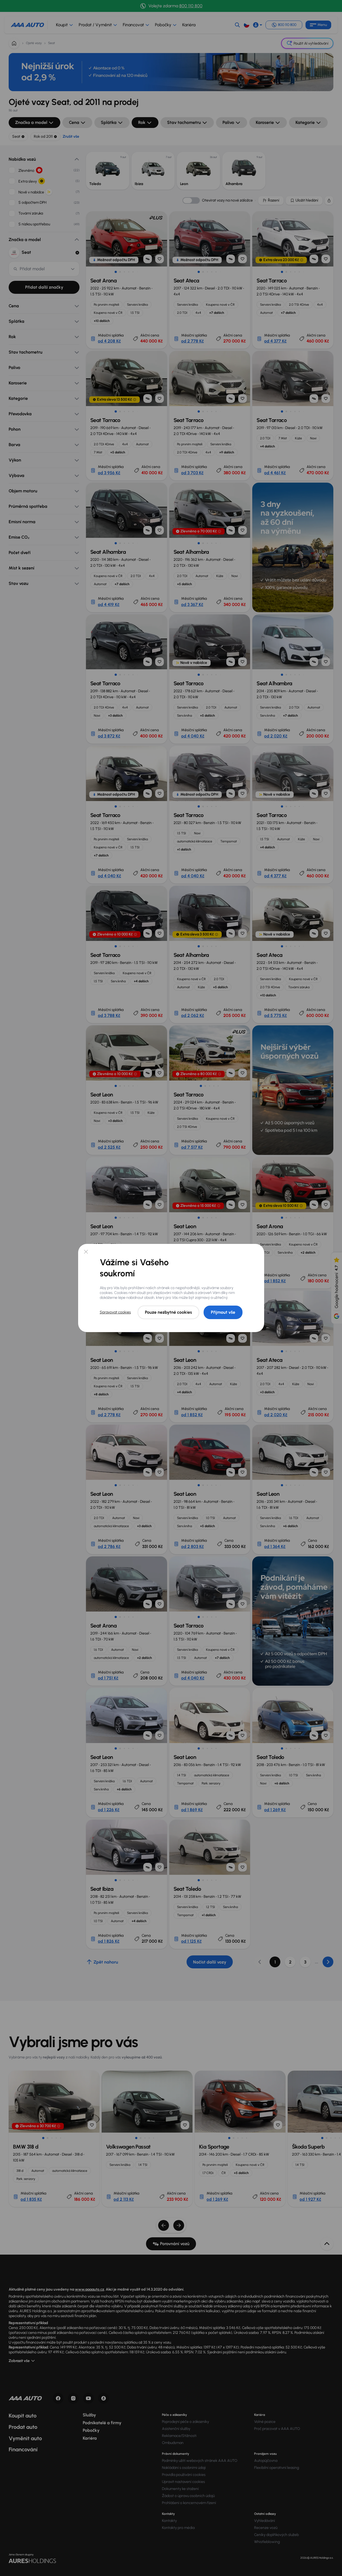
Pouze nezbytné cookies (168, 1312)
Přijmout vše (223, 1312)
